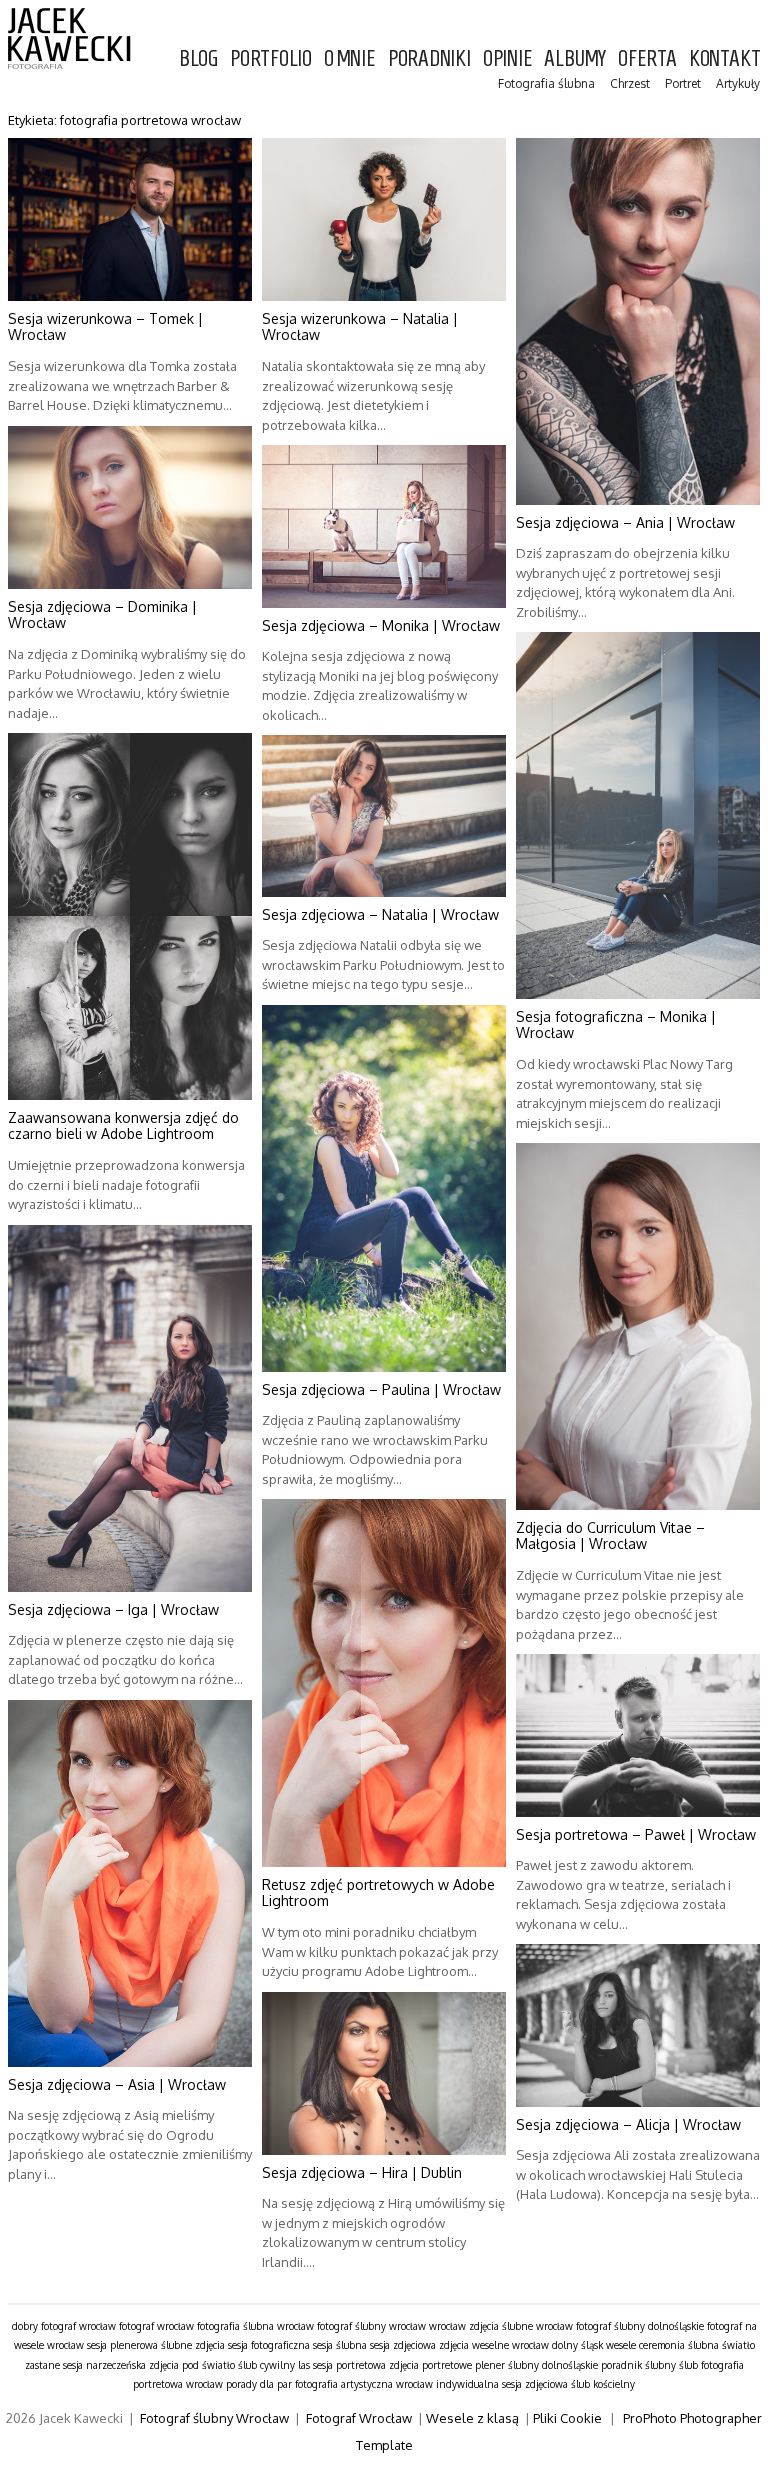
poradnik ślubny (638, 2365)
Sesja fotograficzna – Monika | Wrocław (616, 1025)
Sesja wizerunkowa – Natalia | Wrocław (360, 327)
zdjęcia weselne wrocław (494, 2345)
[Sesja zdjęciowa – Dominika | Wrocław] (130, 507)
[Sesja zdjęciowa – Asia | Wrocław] (130, 1883)
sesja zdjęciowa (403, 2345)
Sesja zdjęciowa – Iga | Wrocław (113, 1609)
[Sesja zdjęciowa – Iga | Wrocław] (130, 1408)
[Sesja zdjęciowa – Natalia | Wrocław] (384, 816)
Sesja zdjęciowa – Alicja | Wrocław (628, 2124)
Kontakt (724, 58)
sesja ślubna (340, 2345)
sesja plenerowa (122, 2345)
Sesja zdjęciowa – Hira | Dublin (362, 2172)
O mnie (350, 58)
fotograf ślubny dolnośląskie (640, 2326)
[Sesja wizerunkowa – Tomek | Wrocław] (130, 219)
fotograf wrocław (156, 2326)
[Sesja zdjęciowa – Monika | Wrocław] (384, 526)
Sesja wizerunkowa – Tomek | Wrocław (105, 327)
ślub (688, 2365)
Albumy (575, 58)
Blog (198, 58)
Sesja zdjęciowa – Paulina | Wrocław (381, 1389)
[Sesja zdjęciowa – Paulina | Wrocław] (384, 1188)
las (304, 2365)
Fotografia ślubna (546, 83)
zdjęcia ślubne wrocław (521, 2326)
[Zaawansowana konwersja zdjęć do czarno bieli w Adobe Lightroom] (130, 916)
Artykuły (738, 83)
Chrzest (630, 83)
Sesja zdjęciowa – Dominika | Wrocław (102, 615)
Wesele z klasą (472, 2418)
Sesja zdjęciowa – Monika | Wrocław (381, 625)
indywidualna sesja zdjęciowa (502, 2384)
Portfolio (271, 58)
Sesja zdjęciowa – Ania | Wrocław (625, 522)
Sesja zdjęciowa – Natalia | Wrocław (380, 914)
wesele (621, 2345)
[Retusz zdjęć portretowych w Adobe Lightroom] (384, 1683)
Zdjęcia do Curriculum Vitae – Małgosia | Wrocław (610, 1536)
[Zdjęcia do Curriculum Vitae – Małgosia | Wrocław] (638, 1326)
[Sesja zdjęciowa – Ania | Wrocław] (638, 321)
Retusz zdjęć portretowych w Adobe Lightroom (378, 1893)
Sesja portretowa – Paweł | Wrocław (636, 1834)
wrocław (447, 2326)
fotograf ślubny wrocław (371, 2326)
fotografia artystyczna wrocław (364, 2384)
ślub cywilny (266, 2365)
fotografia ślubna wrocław (255, 2326)
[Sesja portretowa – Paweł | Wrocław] (638, 1735)
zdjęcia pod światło (192, 2365)
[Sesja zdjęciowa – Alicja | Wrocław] (638, 2025)
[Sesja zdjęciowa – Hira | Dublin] (384, 2073)
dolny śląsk (577, 2345)
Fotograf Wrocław (359, 2418)
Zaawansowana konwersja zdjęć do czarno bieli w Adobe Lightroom (123, 1126)
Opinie (508, 58)
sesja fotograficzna (269, 2345)
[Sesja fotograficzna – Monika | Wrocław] (638, 815)
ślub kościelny (603, 2384)
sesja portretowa (349, 2365)
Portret (683, 83)
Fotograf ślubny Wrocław (214, 2418)
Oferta (647, 58)
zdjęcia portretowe (430, 2365)
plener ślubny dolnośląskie (536, 2365)
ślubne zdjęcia (193, 2345)
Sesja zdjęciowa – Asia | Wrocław (117, 2084)
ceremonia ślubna (679, 2345)
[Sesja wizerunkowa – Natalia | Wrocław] (384, 219)
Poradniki (429, 58)
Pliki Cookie (567, 2418)
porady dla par (259, 2384)
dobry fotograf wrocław (64, 2326)
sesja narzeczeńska (104, 2365)
